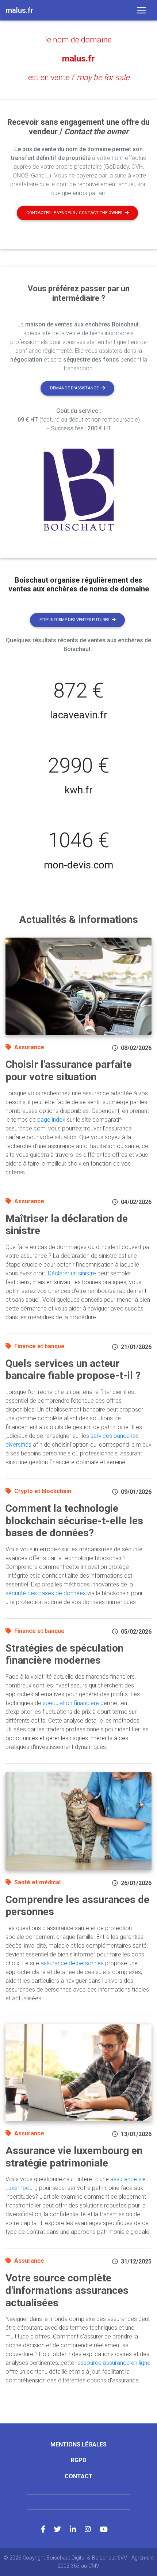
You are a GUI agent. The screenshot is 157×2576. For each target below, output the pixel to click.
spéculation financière (71, 1703)
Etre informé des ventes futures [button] (74, 620)
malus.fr (78, 59)
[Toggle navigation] (141, 10)
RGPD (79, 2460)
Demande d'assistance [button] (74, 388)
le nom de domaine (78, 40)
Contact (79, 2476)
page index (51, 1120)
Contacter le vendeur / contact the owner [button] (74, 213)
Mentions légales (78, 2444)
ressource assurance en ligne (113, 2363)
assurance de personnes (72, 1963)
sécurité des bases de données (46, 1593)
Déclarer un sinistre (72, 1273)
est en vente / (79, 77)
